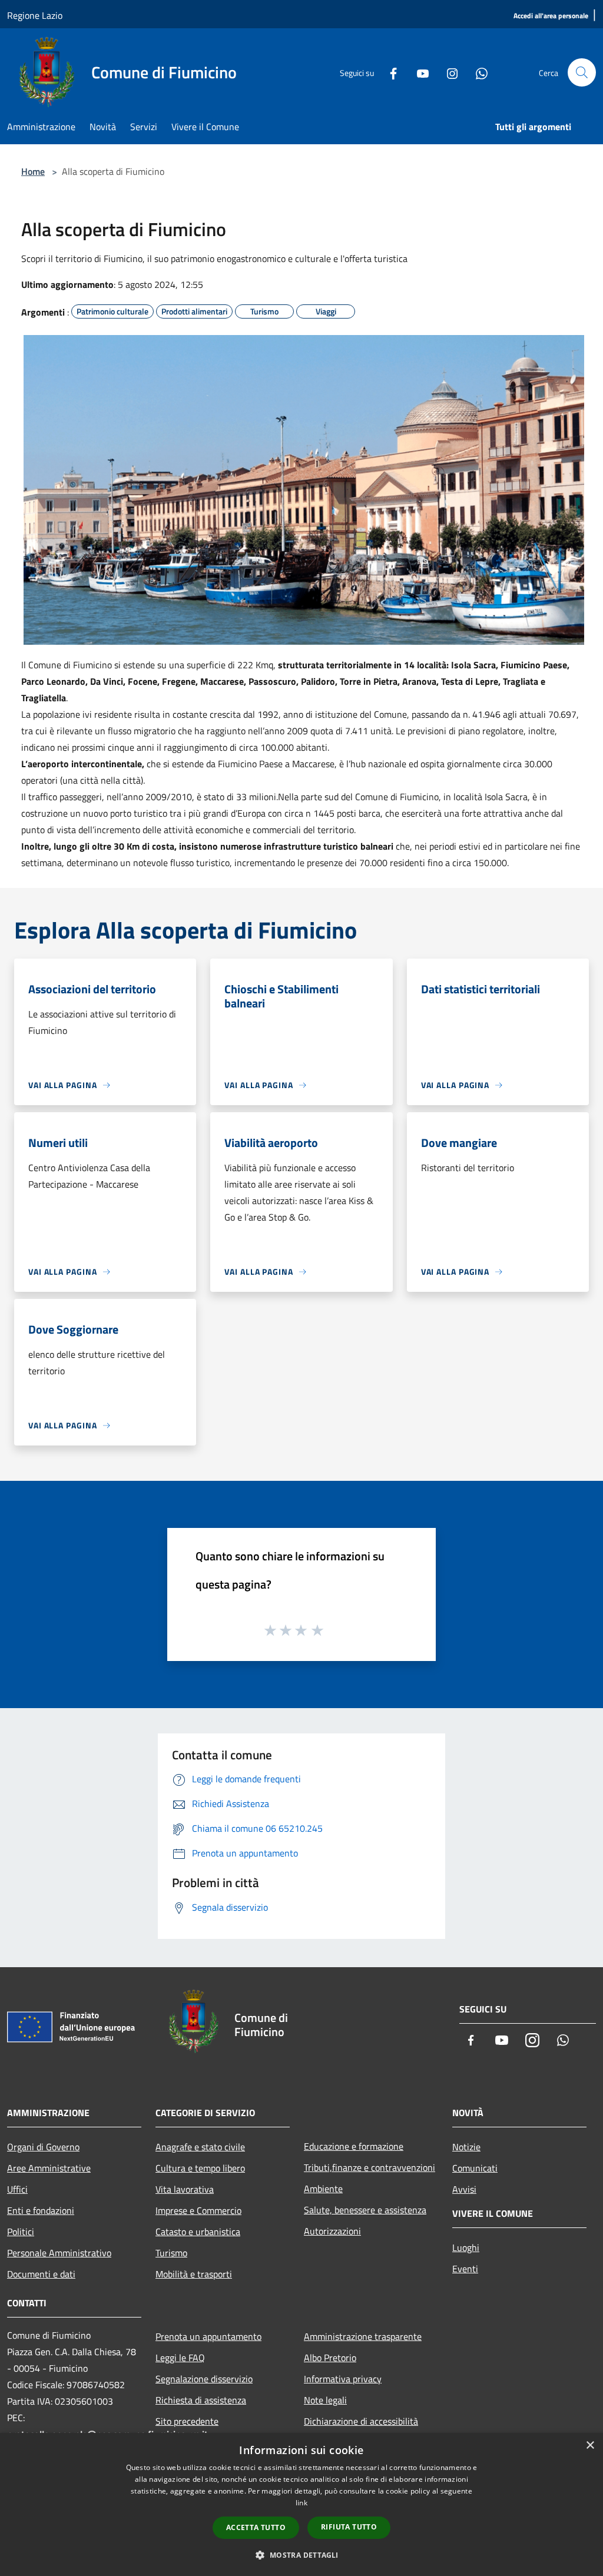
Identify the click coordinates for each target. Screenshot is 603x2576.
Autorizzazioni (332, 2231)
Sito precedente (187, 2421)
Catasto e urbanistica (198, 2232)
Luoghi (466, 2247)
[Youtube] (418, 72)
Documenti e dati (41, 2274)
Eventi (465, 2269)
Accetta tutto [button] (256, 2527)
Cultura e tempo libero (200, 2168)
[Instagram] (448, 72)
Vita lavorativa (185, 2189)
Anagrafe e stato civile (200, 2147)
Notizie (466, 2147)
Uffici (17, 2189)
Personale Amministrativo (59, 2253)
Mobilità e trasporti (194, 2274)
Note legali (325, 2400)
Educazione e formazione (354, 2146)
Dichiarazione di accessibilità (361, 2421)
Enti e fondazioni (41, 2210)
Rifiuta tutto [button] (349, 2527)
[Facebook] (389, 72)
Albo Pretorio (330, 2358)
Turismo (171, 2253)
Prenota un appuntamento (208, 2336)
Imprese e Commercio (198, 2210)
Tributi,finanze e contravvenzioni (370, 2167)
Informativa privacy (343, 2379)
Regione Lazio (35, 15)
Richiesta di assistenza (201, 2400)
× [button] (590, 2446)
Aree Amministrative (49, 2168)
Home (33, 171)
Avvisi (464, 2189)
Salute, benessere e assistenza (365, 2210)
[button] (301, 2555)
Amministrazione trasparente (363, 2336)
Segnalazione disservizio (204, 2379)
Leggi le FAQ (180, 2358)
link (301, 2503)
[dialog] (301, 2504)
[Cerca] (582, 72)
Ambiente (323, 2189)
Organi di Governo (43, 2147)
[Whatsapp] (477, 72)
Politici (21, 2232)
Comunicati (475, 2168)
